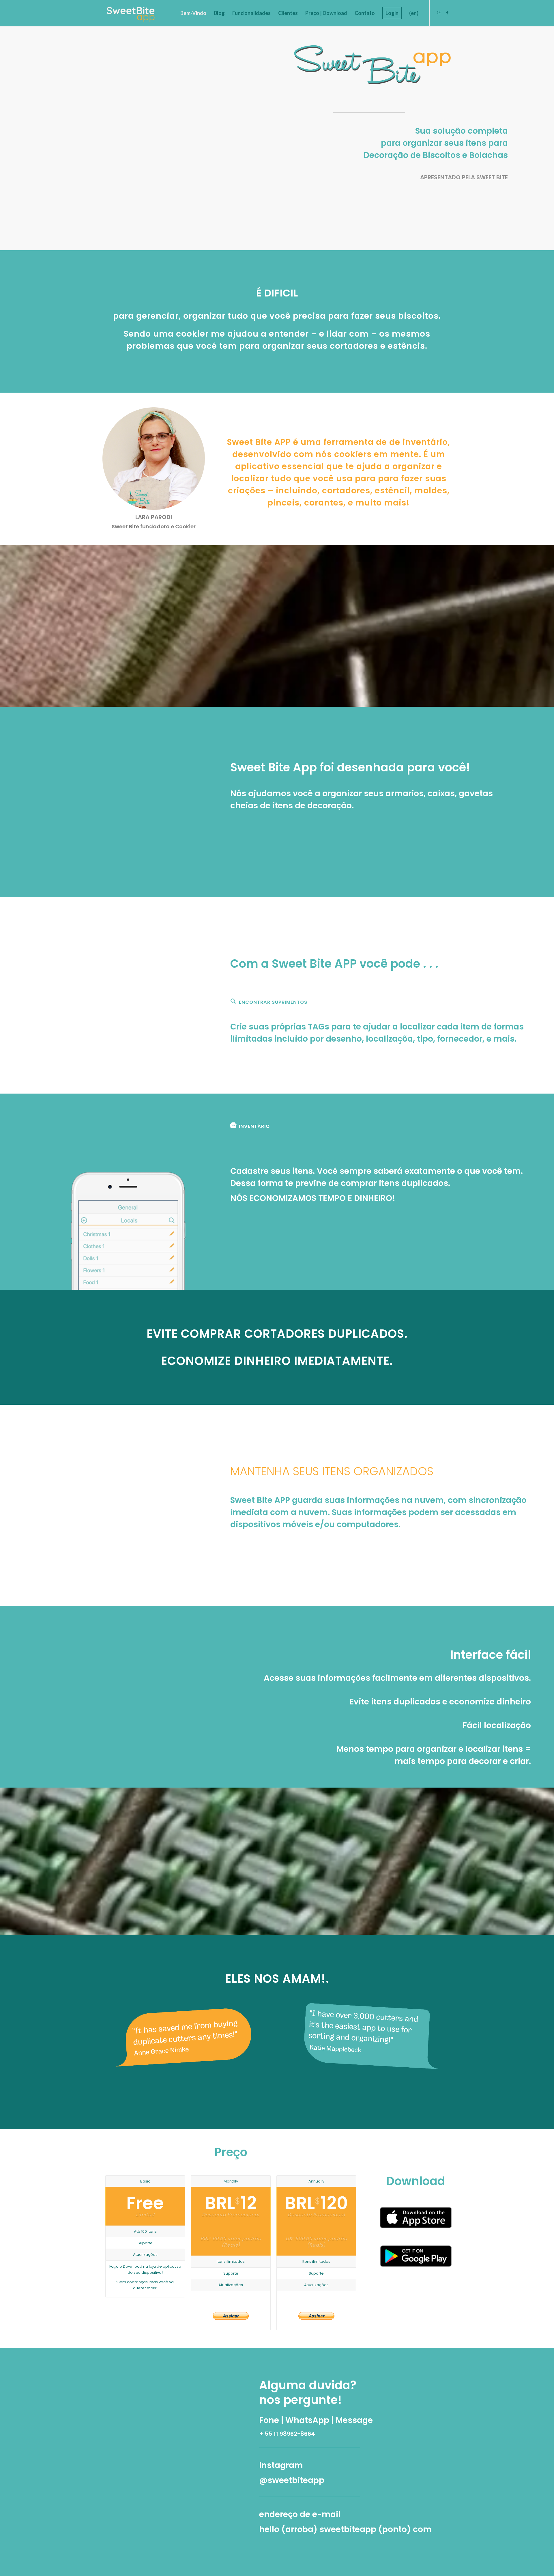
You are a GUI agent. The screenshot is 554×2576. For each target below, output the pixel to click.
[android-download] (416, 2256)
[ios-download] (416, 2218)
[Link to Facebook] (447, 13)
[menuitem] (193, 13)
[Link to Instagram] (439, 13)
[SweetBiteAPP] (131, 13)
